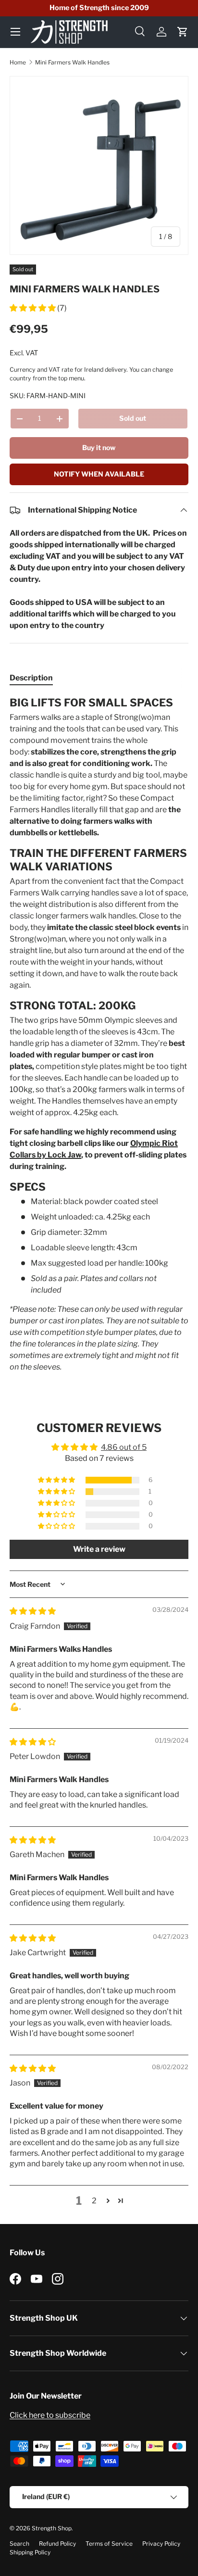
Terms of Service (109, 2544)
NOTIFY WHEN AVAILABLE (99, 474)
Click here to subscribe (50, 2415)
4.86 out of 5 (124, 1447)
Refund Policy (57, 2544)
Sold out (133, 418)
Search (19, 2544)
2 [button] (94, 2201)
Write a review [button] (99, 1549)
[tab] (31, 678)
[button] (183, 32)
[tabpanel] (99, 1034)
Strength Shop (52, 2528)
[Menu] (15, 32)
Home (18, 62)
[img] (33, 1611)
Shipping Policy (30, 2552)
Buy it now (99, 447)
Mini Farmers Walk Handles (72, 62)
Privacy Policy (161, 2544)
